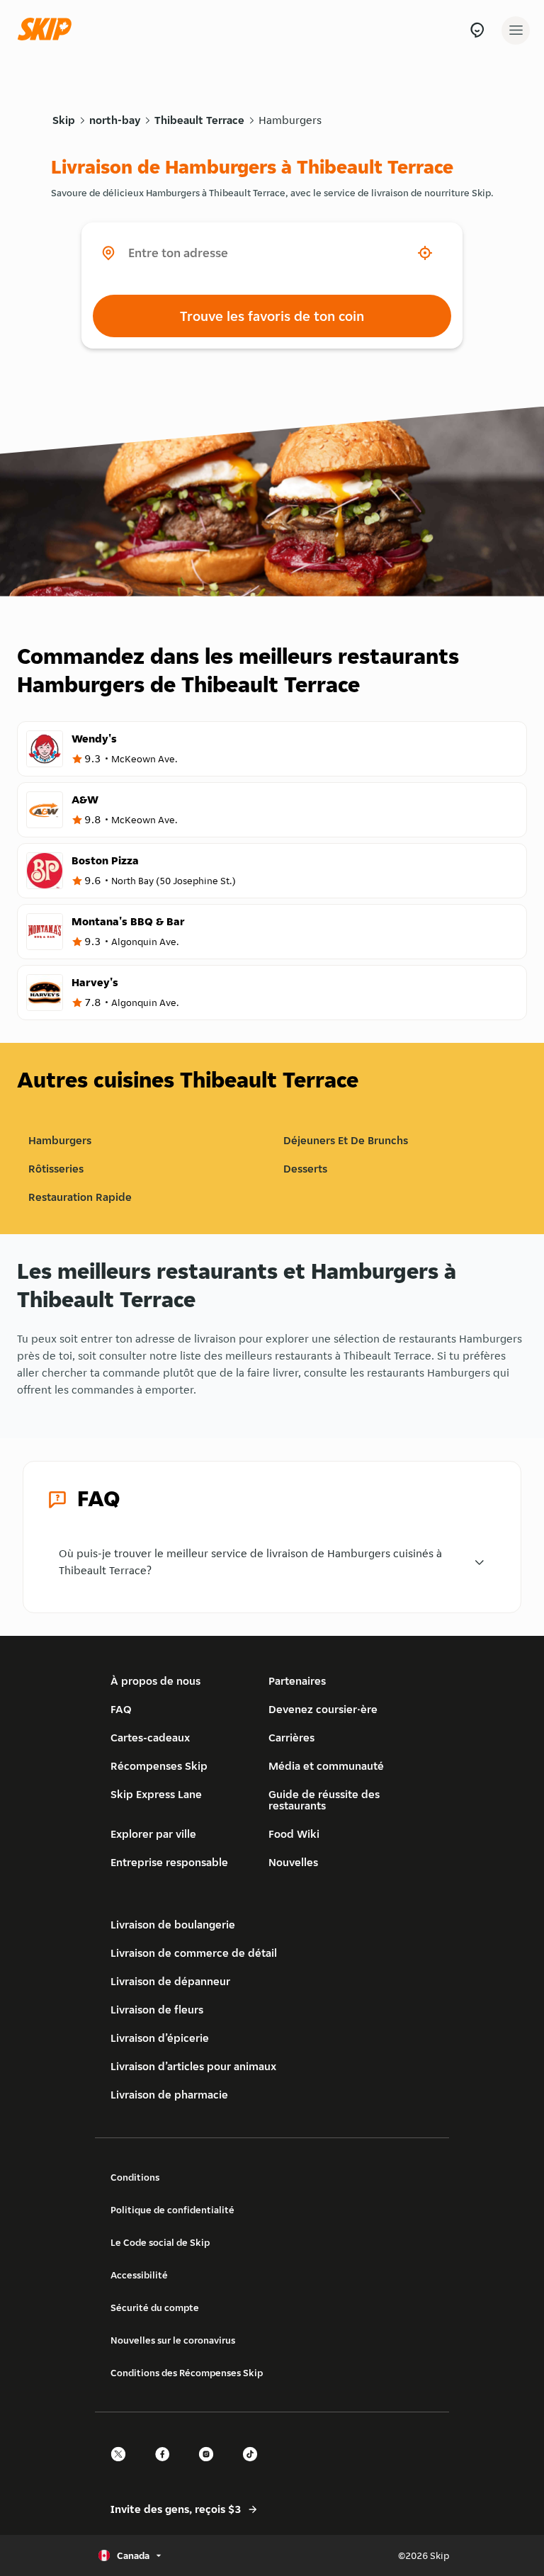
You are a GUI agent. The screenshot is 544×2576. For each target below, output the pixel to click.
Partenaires (297, 1681)
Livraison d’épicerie (160, 2038)
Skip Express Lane (156, 1794)
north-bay (115, 120)
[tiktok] (254, 2467)
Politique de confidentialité (172, 2210)
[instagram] (210, 2467)
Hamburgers (290, 120)
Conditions (135, 2177)
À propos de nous (155, 1681)
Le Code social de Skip (160, 2242)
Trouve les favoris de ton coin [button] (272, 316)
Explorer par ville (153, 1834)
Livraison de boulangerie (173, 1925)
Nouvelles (293, 1862)
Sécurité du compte (155, 2307)
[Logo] (48, 30)
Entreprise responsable (169, 1862)
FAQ (121, 1709)
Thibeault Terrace (199, 120)
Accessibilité (139, 2275)
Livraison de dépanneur (170, 1981)
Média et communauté (326, 1766)
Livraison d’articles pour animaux (193, 2066)
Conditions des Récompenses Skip (187, 2373)
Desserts (305, 1169)
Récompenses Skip (159, 1766)
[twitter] (123, 2467)
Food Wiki (294, 1834)
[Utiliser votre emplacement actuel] (425, 253)
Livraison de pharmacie (169, 2095)
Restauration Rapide (80, 1197)
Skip (64, 120)
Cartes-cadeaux (150, 1738)
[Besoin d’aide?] (477, 30)
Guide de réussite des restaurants (324, 1800)
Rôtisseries (56, 1169)
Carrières (291, 1738)
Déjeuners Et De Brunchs (346, 1140)
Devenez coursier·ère (323, 1709)
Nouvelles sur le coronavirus (173, 2340)
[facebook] (166, 2467)
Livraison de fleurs (157, 2010)
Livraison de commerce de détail (194, 1953)
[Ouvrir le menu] (516, 30)
